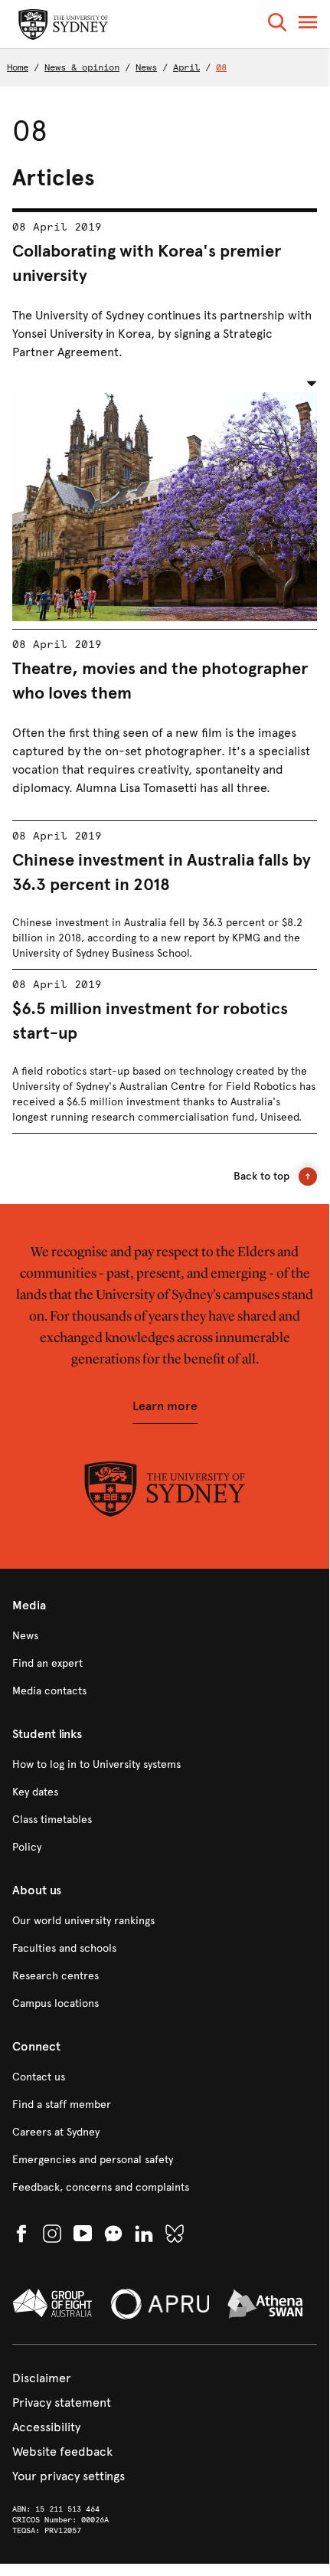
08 (221, 67)
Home (18, 67)
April (186, 67)
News (146, 67)
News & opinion (82, 67)
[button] (277, 25)
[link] (165, 1636)
